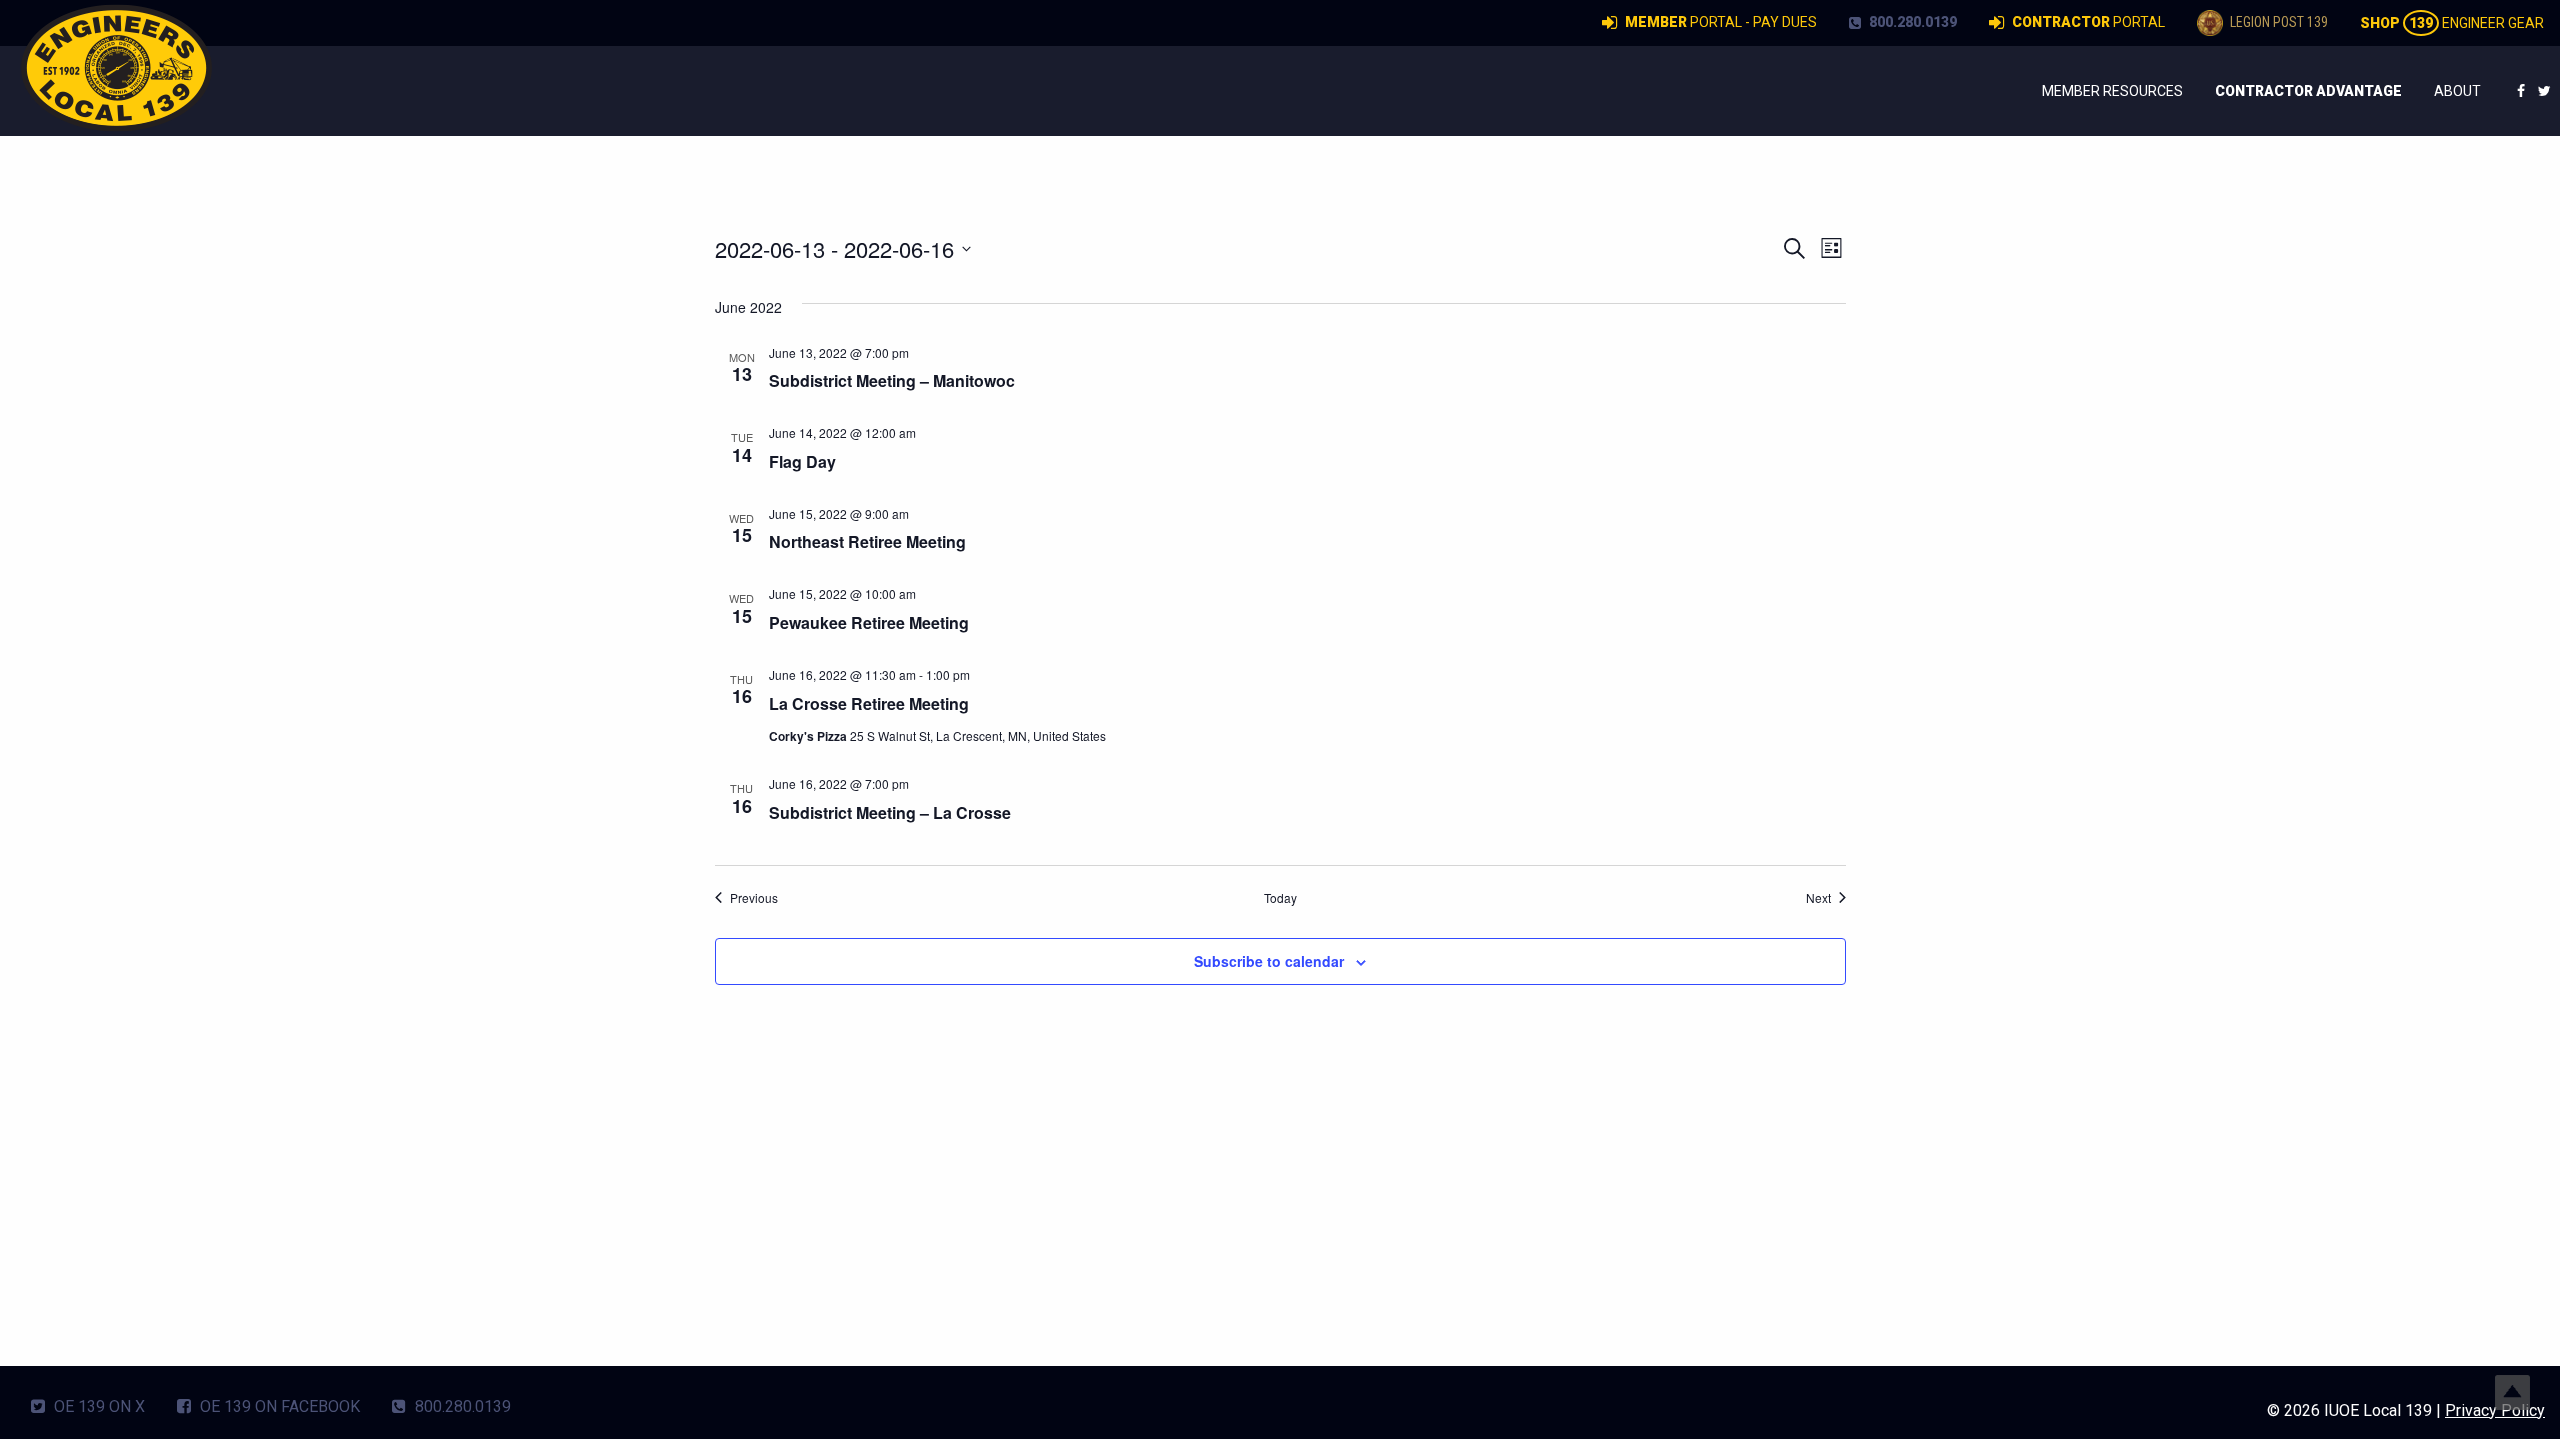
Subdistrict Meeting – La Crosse (890, 812)
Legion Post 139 (2277, 22)
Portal (2088, 22)
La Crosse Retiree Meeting (869, 703)
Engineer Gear (2452, 23)
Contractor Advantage (2308, 91)
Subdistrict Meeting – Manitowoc (892, 380)
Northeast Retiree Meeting (867, 541)
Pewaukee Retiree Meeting (869, 622)
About (2457, 91)
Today (1280, 898)
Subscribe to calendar (1269, 961)
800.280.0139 (1911, 22)
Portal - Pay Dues (1721, 22)
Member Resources (2112, 91)
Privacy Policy (2495, 1410)
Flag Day (802, 461)
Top (2512, 1392)
